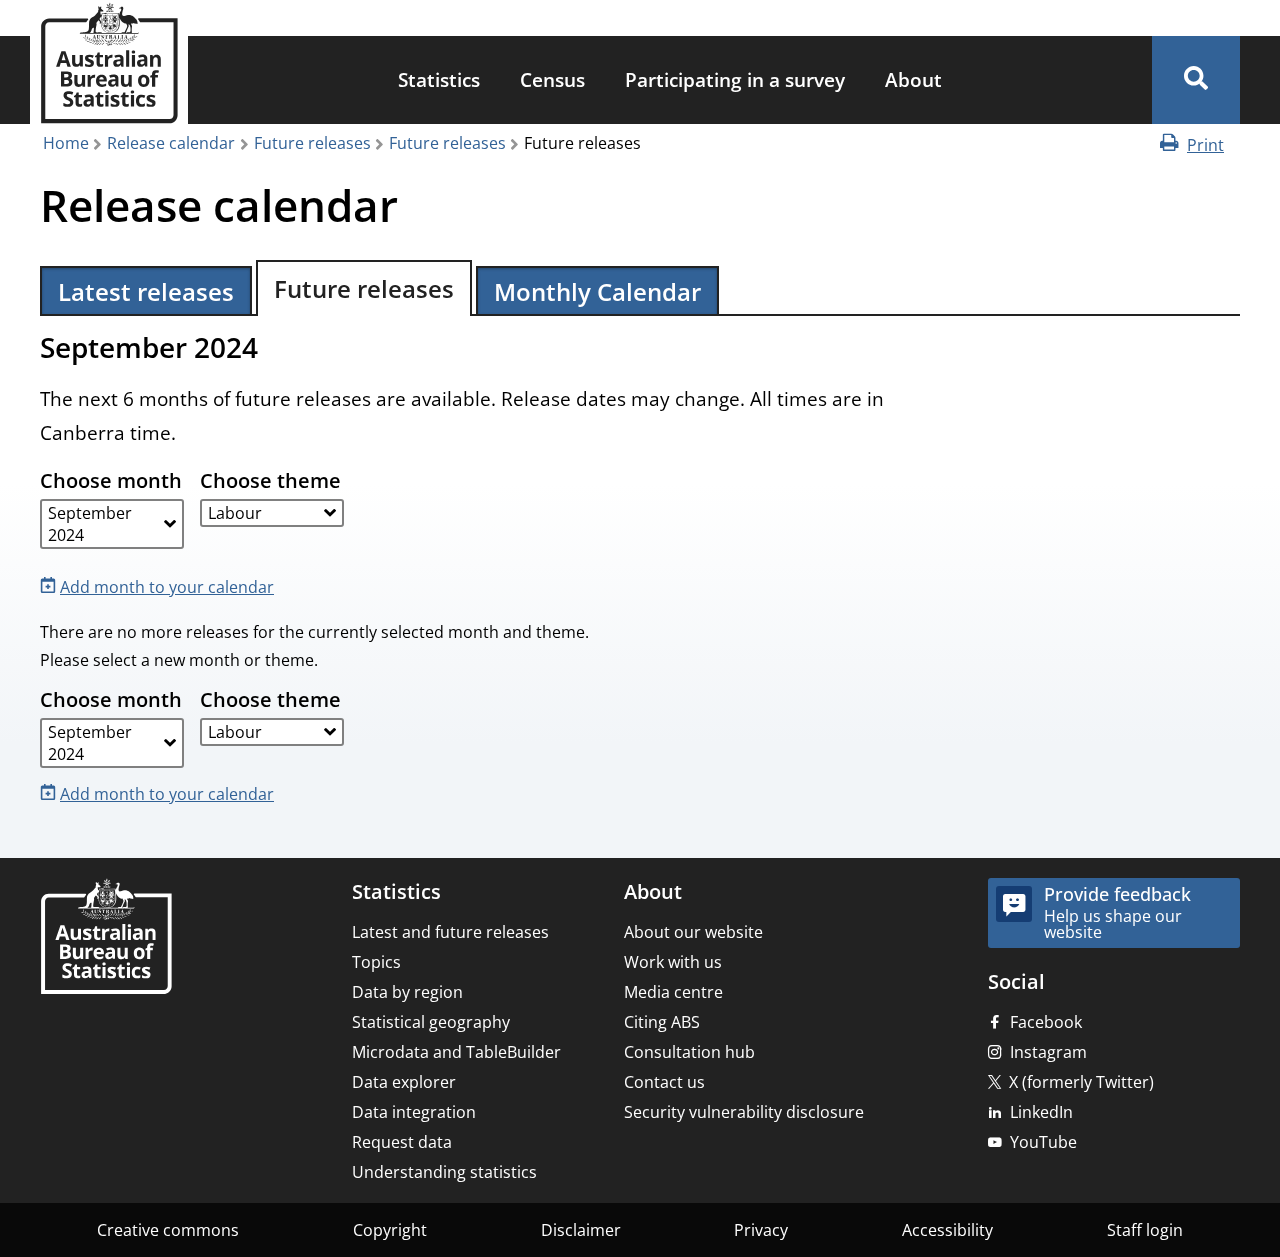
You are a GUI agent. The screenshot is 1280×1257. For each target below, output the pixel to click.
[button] (1196, 80)
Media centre (673, 992)
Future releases (312, 143)
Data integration (414, 1112)
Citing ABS (662, 1022)
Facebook (1046, 1022)
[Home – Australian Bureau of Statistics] (106, 938)
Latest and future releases (450, 932)
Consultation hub (689, 1052)
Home (66, 143)
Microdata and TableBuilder (456, 1052)
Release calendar (171, 143)
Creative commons (168, 1230)
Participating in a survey (735, 79)
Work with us (673, 962)
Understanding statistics (444, 1172)
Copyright (390, 1230)
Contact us (664, 1082)
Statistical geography (431, 1022)
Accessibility (947, 1230)
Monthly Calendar (597, 291)
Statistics (439, 79)
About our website (693, 932)
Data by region (407, 992)
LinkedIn (1041, 1112)
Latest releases (146, 291)
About (913, 79)
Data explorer (404, 1082)
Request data (402, 1142)
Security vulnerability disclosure (744, 1112)
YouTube (1043, 1142)
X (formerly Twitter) (1081, 1082)
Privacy (761, 1230)
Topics (376, 962)
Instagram (1048, 1052)
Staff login (1145, 1230)
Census (552, 79)
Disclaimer (581, 1230)
